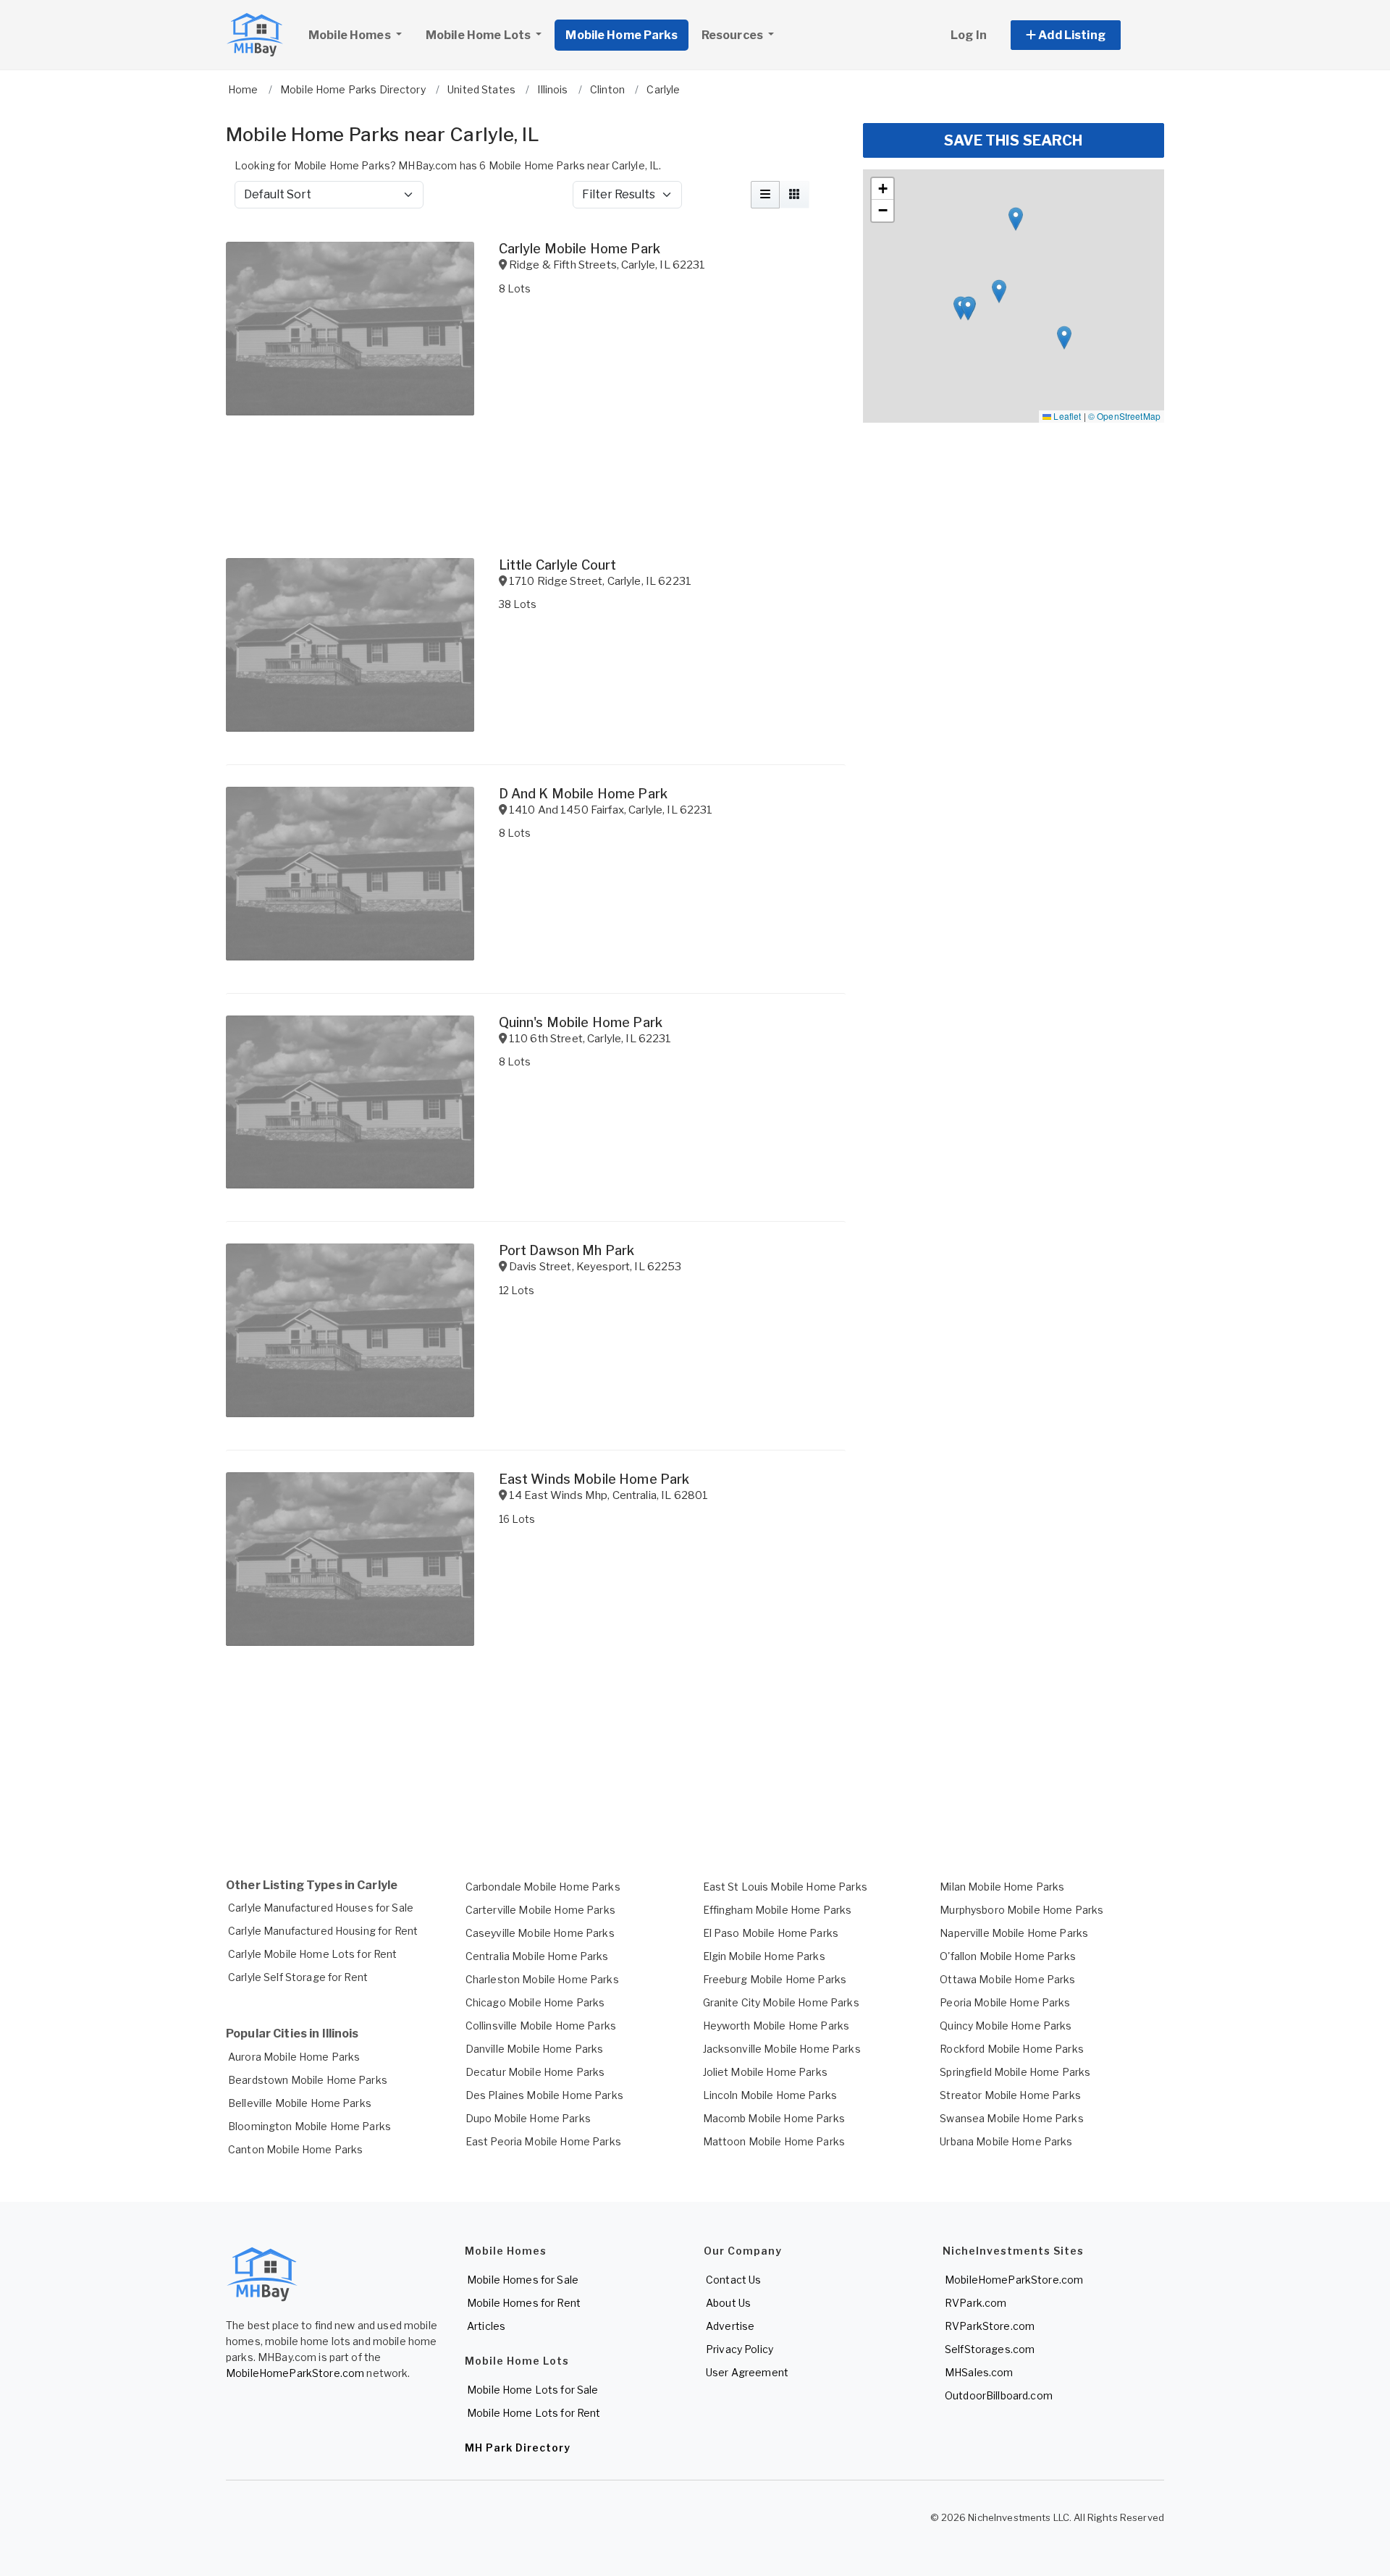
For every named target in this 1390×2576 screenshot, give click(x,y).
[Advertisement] (536, 1805)
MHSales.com (979, 2372)
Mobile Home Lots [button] (479, 35)
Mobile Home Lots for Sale (533, 2390)
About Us (728, 2303)
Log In (969, 35)
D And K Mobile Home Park (583, 794)
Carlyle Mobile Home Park (580, 249)
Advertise (730, 2326)
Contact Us (733, 2280)
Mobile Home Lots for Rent (534, 2413)
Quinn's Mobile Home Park (581, 1022)
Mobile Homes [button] (351, 35)
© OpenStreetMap (1124, 416)
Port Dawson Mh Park (567, 1250)
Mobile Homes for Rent (524, 2303)
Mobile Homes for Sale (523, 2280)
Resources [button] (733, 35)
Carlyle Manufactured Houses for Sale (321, 1908)
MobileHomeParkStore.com (295, 2373)
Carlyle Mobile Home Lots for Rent (313, 1954)
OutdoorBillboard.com (999, 2395)
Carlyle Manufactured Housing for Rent (323, 1931)
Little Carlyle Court (558, 565)
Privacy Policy (740, 2349)
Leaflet (1066, 416)
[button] (1082, 35)
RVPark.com (976, 2303)
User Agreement (747, 2372)
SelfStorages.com (990, 2349)
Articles (486, 2326)
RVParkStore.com (990, 2326)
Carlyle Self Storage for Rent (298, 1977)
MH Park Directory (518, 2448)
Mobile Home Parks (621, 35)
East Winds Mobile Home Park (594, 1479)
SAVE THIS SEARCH (1013, 140)
